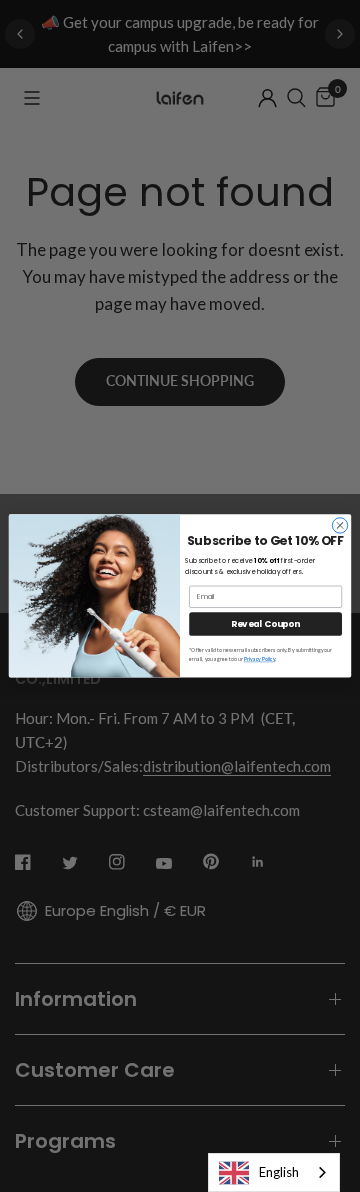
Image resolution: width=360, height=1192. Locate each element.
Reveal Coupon (265, 624)
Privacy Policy (260, 659)
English (279, 1172)
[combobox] (274, 1172)
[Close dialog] (339, 525)
